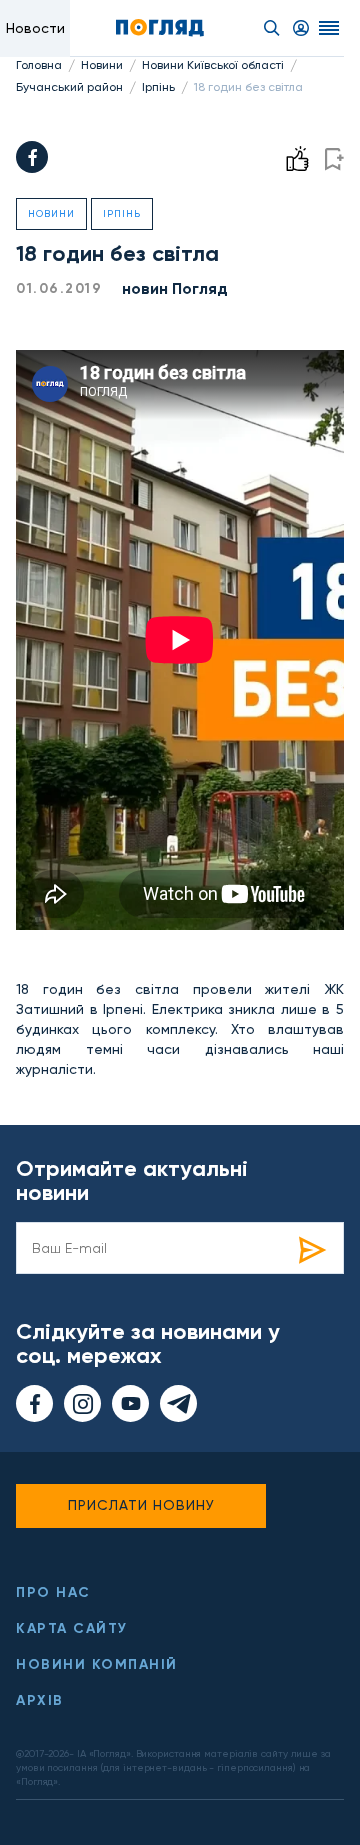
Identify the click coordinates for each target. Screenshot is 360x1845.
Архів (40, 1700)
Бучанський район (69, 87)
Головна (39, 65)
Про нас (53, 1592)
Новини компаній (97, 1664)
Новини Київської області (213, 65)
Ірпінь (158, 87)
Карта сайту (72, 1628)
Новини (102, 65)
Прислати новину (141, 1505)
